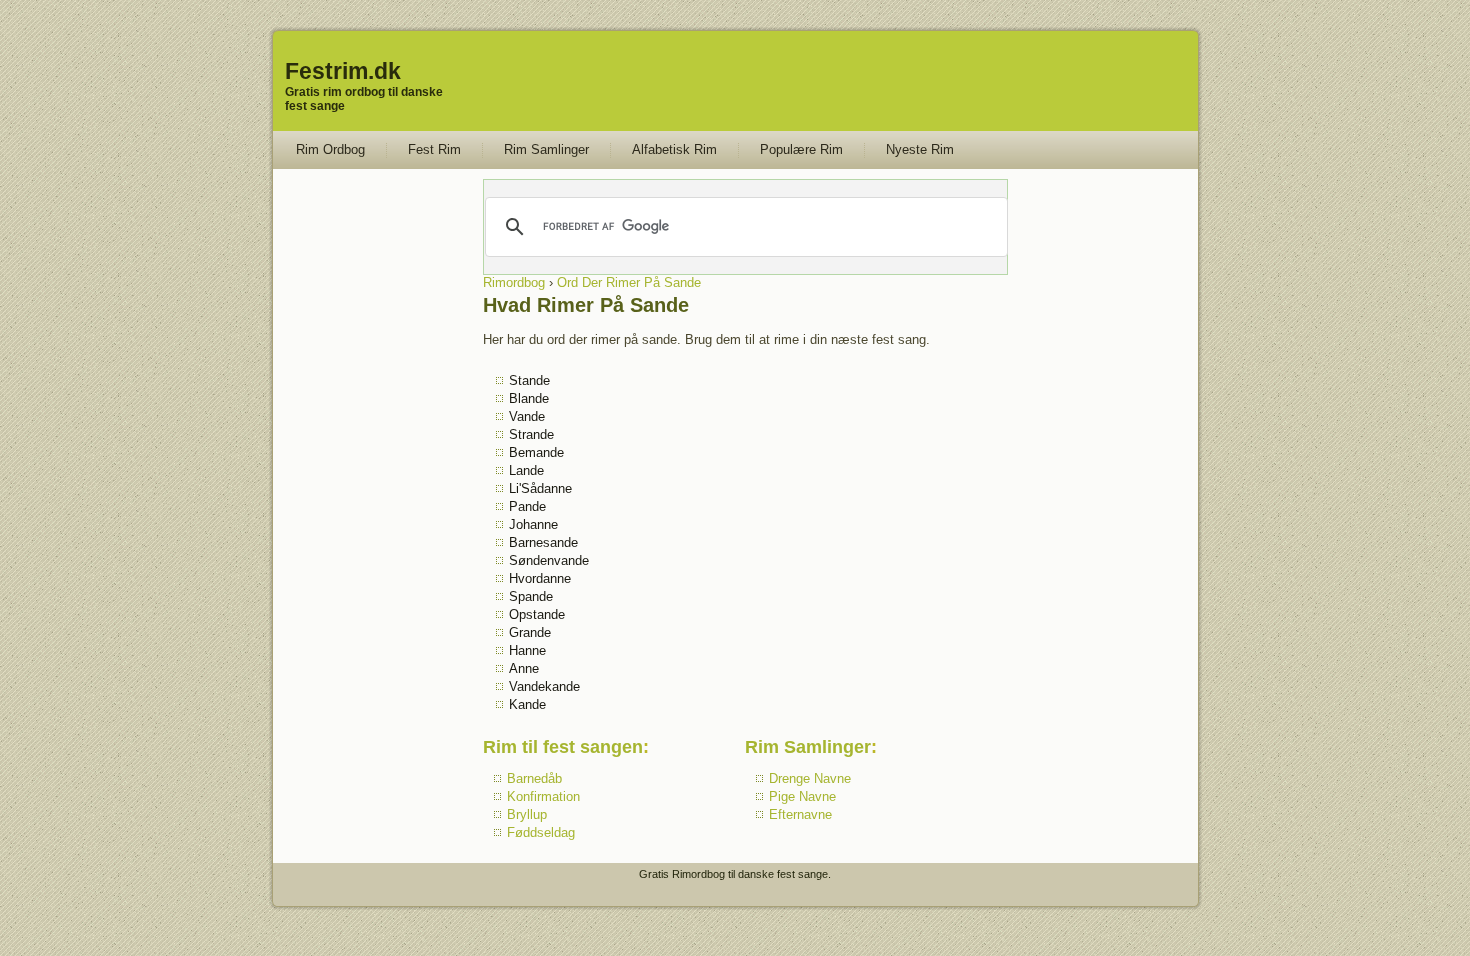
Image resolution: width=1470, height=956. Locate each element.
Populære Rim (801, 149)
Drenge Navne (810, 778)
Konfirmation (543, 796)
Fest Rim (434, 149)
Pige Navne (802, 796)
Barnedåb (534, 778)
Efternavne (800, 814)
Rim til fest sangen (563, 747)
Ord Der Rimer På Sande (629, 282)
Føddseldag (541, 832)
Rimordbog (514, 282)
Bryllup (527, 814)
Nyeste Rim (920, 149)
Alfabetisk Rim (674, 149)
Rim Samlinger (546, 149)
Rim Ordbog (330, 149)
